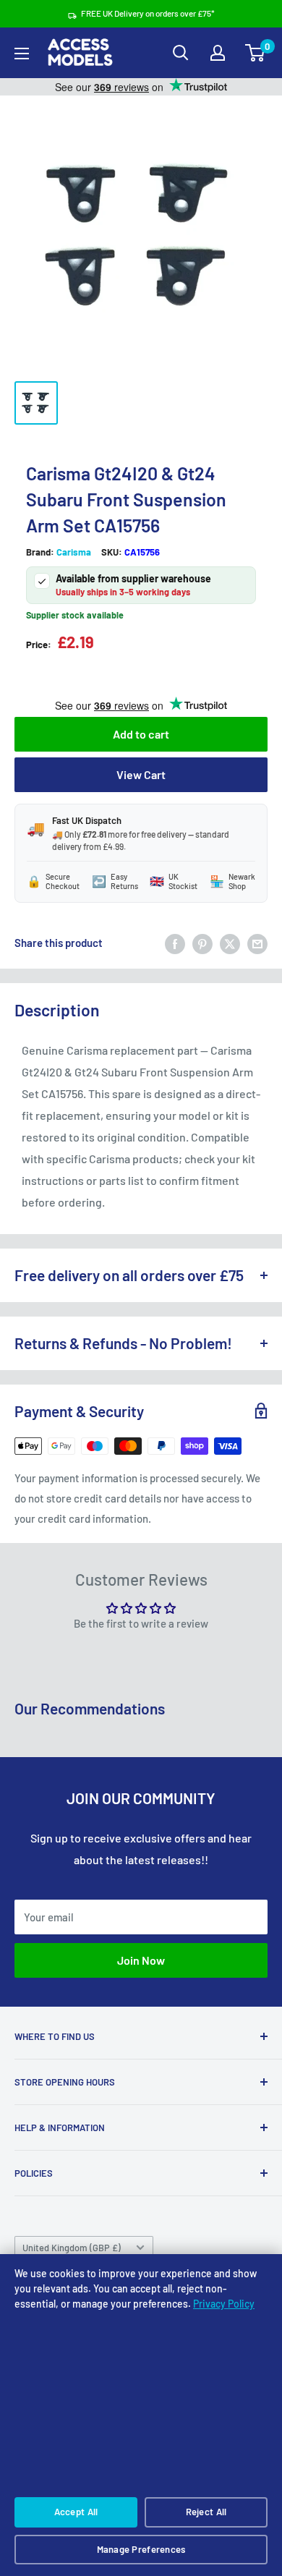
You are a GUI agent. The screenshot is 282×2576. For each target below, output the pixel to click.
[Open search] (181, 53)
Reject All (206, 2512)
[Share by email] (257, 943)
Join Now (141, 1960)
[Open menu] (22, 54)
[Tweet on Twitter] (230, 943)
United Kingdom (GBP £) (72, 2248)
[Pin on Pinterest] (202, 943)
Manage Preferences (141, 2549)
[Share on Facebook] (175, 943)
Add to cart (141, 734)
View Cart (141, 774)
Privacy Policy (224, 2304)
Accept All (76, 2512)
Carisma (74, 552)
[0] (256, 53)
